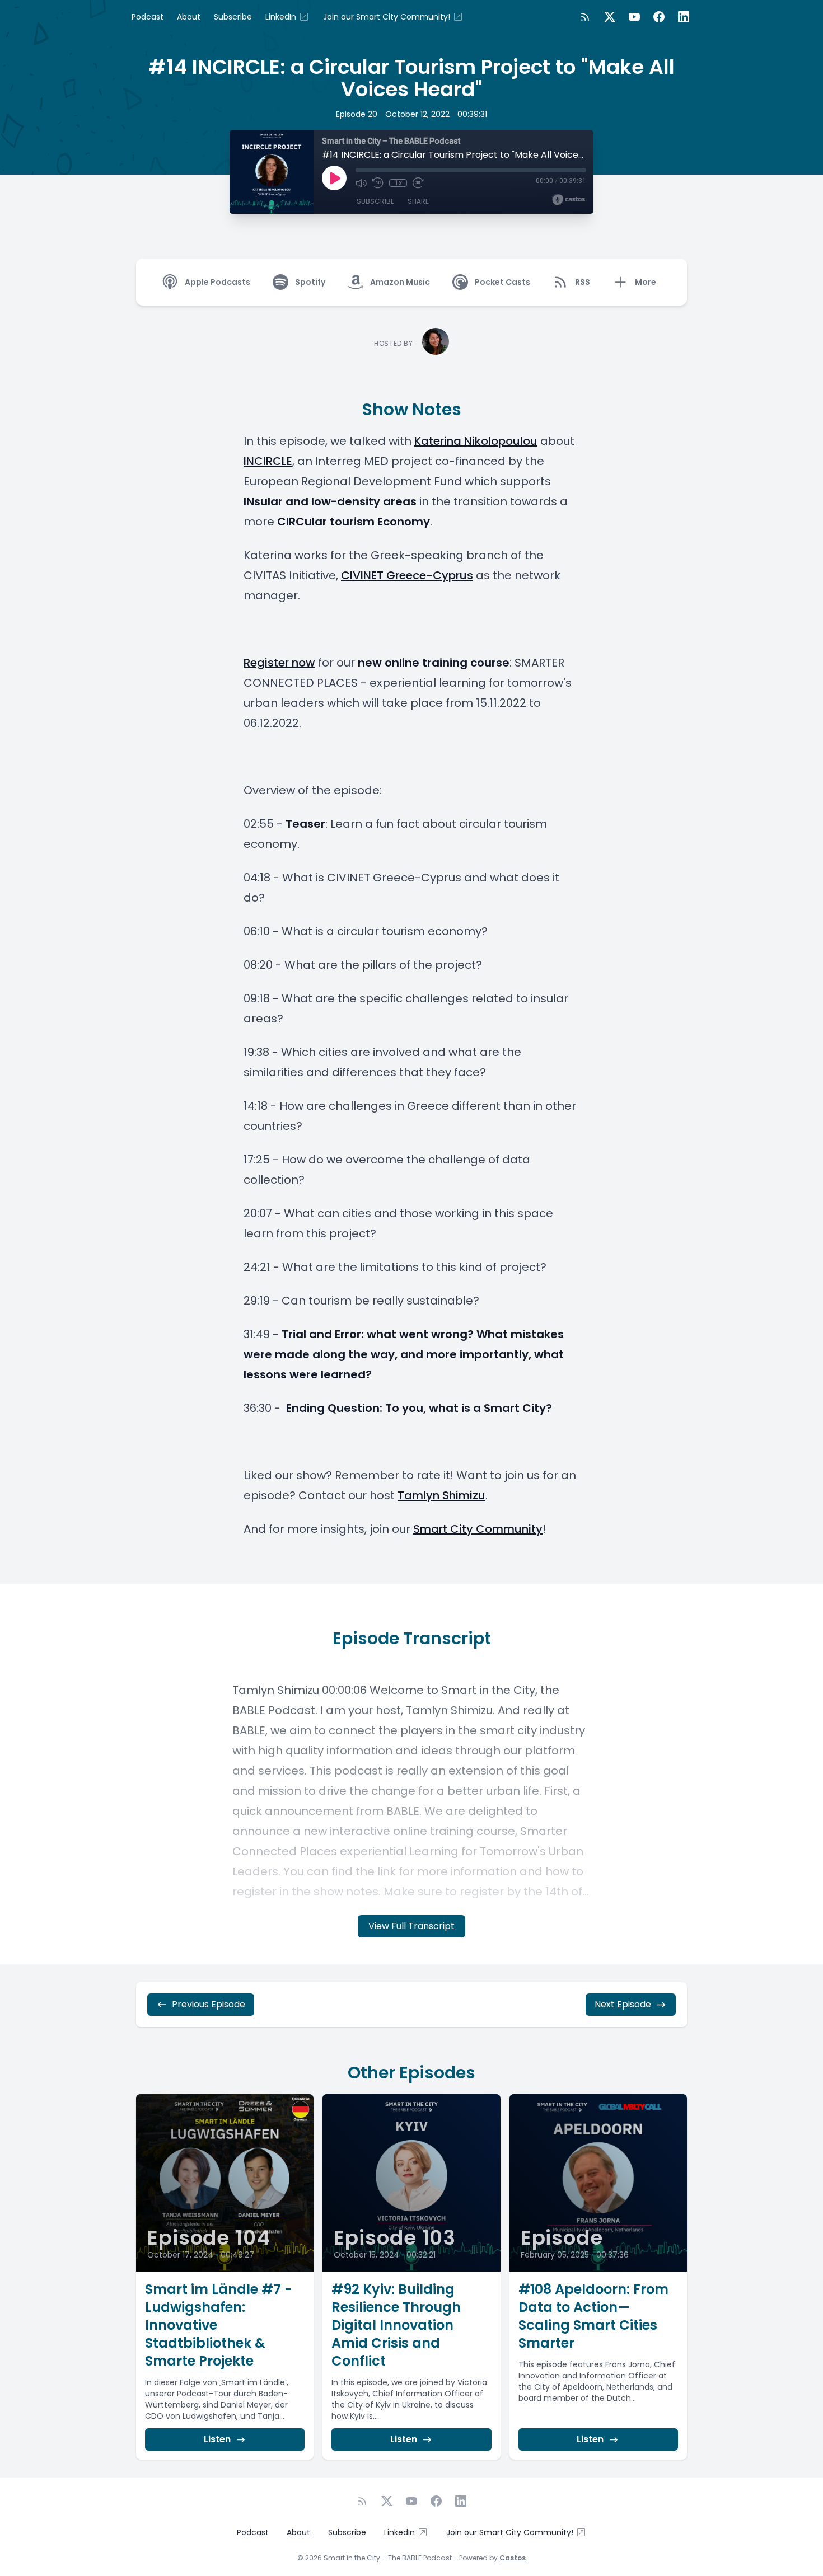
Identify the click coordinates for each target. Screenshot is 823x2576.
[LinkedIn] (684, 17)
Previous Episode (209, 2004)
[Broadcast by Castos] (569, 200)
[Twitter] (610, 17)
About (189, 17)
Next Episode (623, 2004)
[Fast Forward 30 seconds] (418, 183)
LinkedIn (281, 17)
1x (398, 183)
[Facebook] (659, 17)
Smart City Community (478, 1529)
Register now (279, 663)
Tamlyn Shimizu (441, 1495)
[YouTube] (634, 17)
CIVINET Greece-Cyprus (407, 575)
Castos (513, 2558)
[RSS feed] (585, 17)
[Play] (334, 178)
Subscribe (233, 17)
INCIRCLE (268, 461)
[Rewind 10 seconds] (378, 183)
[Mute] (361, 183)
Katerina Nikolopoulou (476, 441)
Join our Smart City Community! (387, 17)
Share (418, 201)
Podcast (148, 17)
